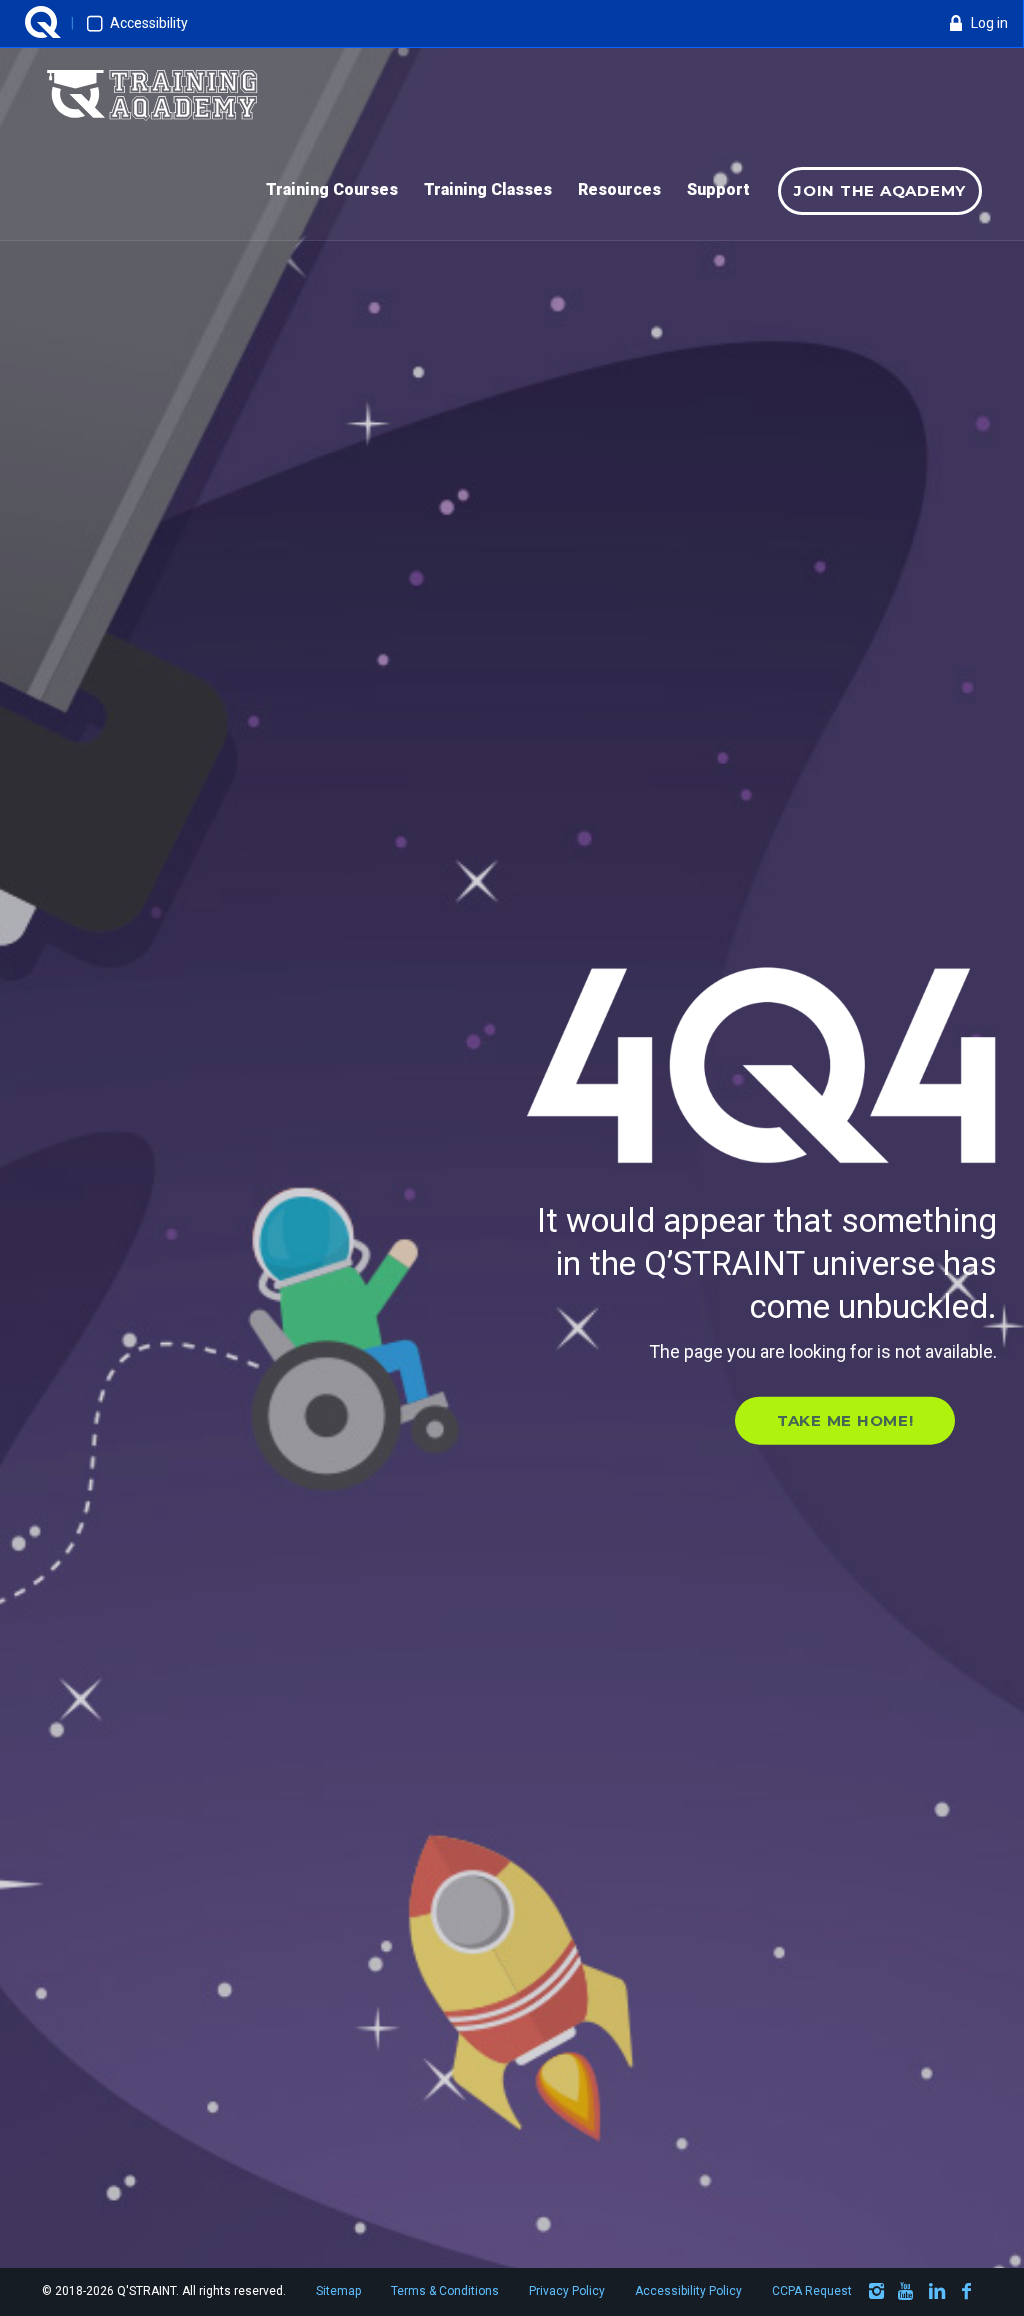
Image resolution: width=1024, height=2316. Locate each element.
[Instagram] (877, 2294)
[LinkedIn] (937, 2294)
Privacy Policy (567, 2291)
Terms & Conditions (445, 2291)
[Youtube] (907, 2294)
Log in (989, 23)
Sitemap (338, 2291)
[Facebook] (967, 2294)
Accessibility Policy (688, 2291)
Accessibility (149, 23)
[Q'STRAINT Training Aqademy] (152, 96)
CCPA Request (812, 2291)
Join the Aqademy (880, 190)
